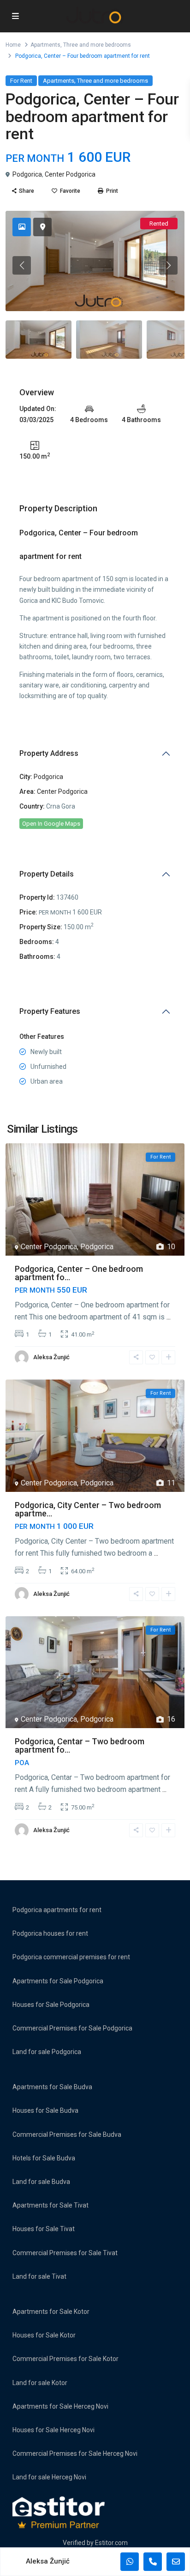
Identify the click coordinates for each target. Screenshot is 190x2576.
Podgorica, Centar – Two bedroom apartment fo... (80, 1745)
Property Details (47, 874)
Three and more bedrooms (97, 45)
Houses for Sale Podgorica (51, 2005)
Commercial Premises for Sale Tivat (65, 2253)
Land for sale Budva (41, 2182)
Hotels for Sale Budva (44, 2158)
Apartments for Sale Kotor (51, 2312)
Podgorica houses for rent (50, 1933)
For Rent (21, 81)
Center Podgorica (70, 174)
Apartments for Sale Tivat (50, 2205)
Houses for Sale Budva (45, 2110)
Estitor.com (111, 2543)
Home (13, 45)
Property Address (49, 753)
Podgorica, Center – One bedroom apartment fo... (79, 1273)
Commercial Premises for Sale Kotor (65, 2359)
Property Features (50, 1011)
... (169, 1317)
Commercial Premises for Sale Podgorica (72, 2028)
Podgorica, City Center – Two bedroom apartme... (88, 1509)
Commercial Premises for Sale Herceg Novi (75, 2453)
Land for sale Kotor (40, 2383)
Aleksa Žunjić (51, 1357)
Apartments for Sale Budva (52, 2087)
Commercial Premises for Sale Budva (67, 2134)
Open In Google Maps (51, 824)
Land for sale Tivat (39, 2276)
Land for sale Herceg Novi (49, 2477)
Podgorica (27, 174)
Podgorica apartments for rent (57, 1910)
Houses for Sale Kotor (44, 2335)
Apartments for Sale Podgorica (58, 1981)
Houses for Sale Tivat (44, 2229)
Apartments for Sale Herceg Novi (60, 2406)
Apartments (45, 45)
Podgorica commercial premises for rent (71, 1957)
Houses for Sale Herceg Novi (53, 2430)
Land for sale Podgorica (47, 2052)
